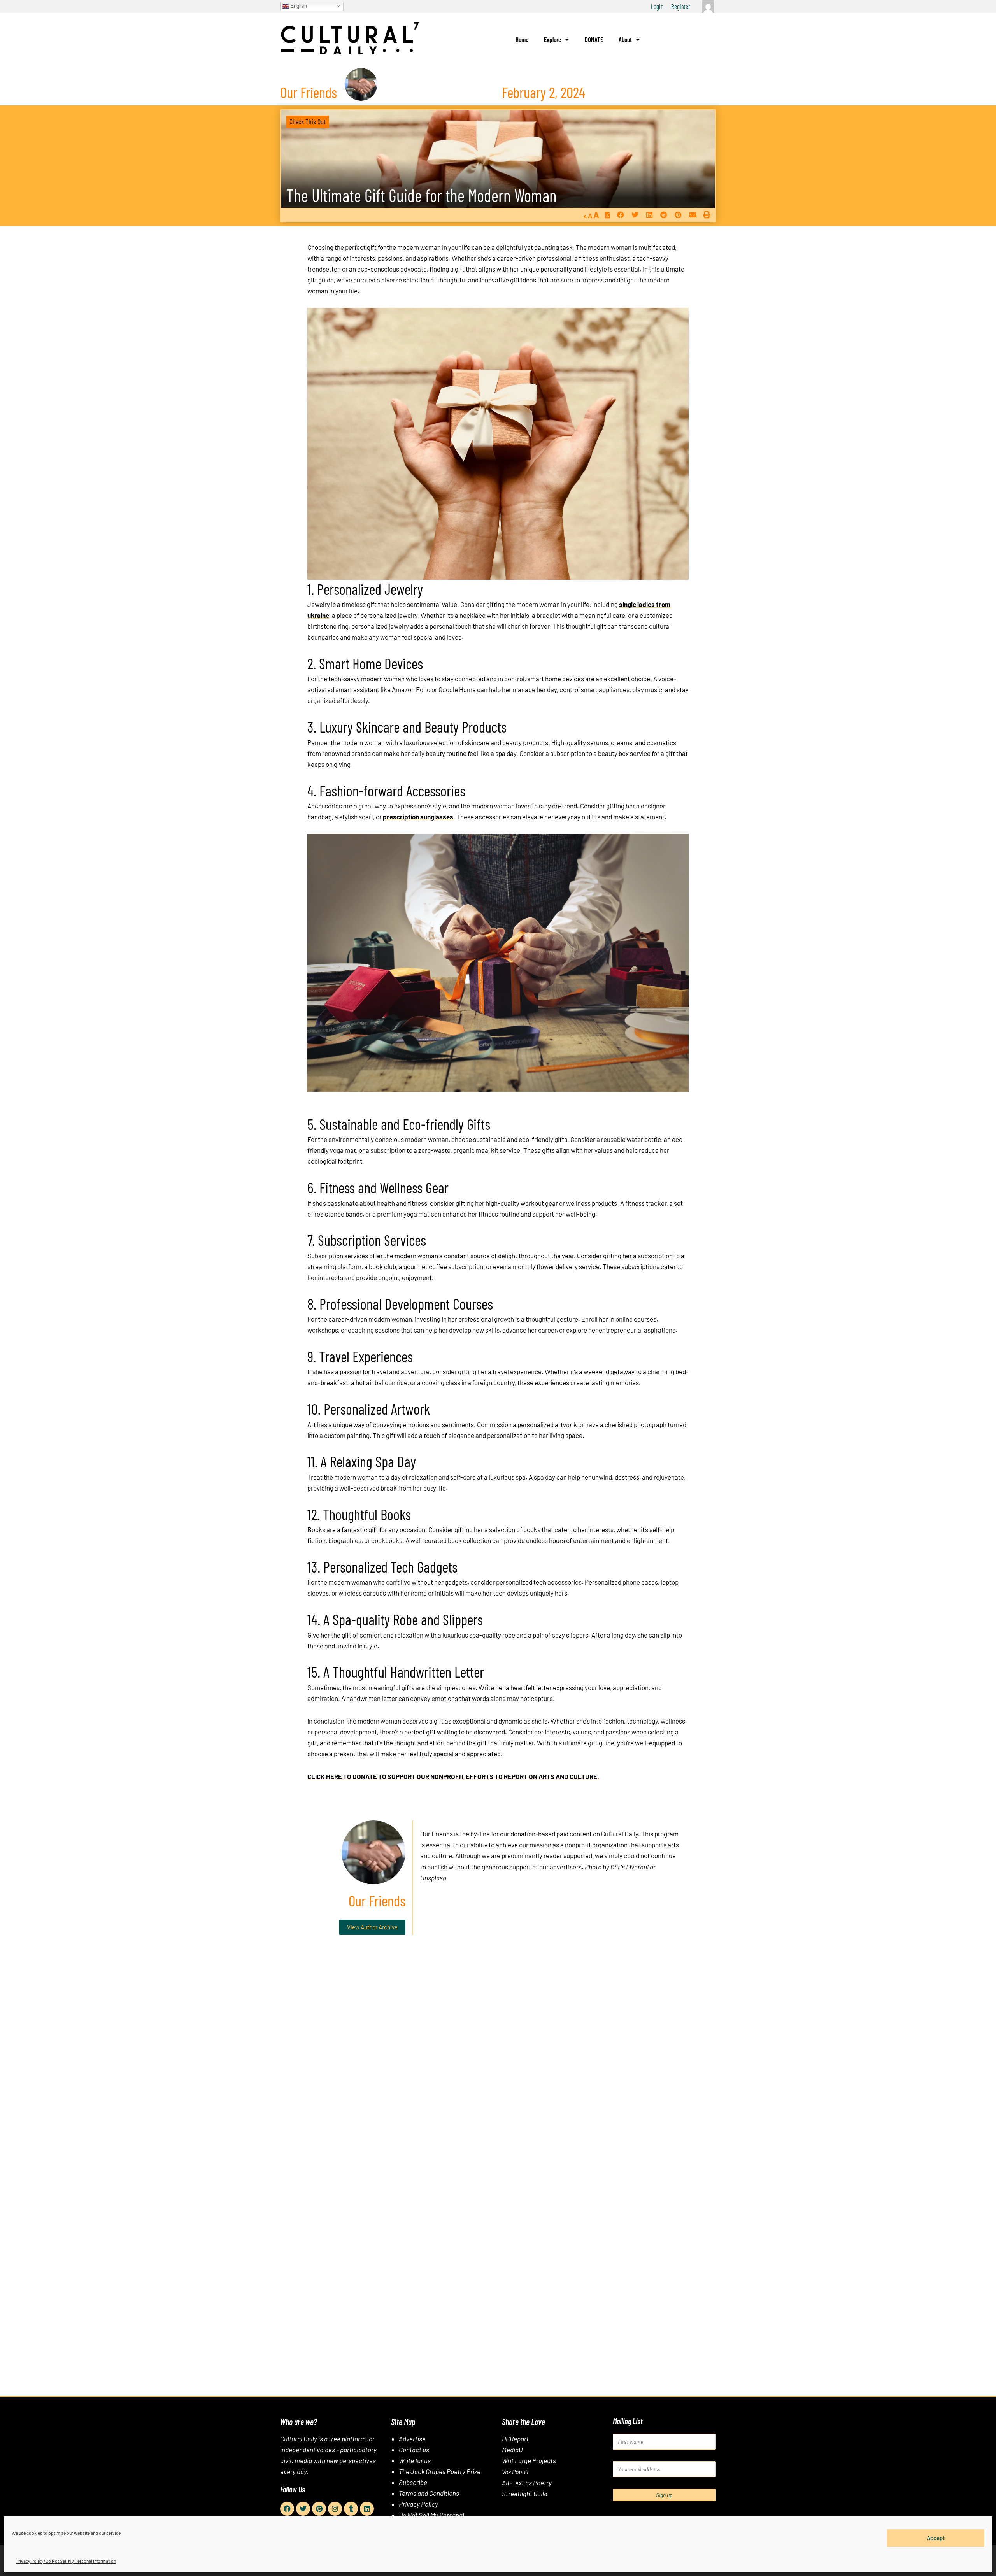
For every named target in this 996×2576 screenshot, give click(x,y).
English (298, 6)
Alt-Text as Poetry (527, 2483)
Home (522, 39)
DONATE (594, 39)
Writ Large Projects (529, 2460)
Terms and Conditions (429, 2493)
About (625, 39)
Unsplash (433, 1878)
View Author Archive (372, 1927)
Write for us (415, 2460)
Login (657, 6)
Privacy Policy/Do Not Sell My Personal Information (66, 2561)
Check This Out (308, 121)
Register (681, 6)
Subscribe (413, 2482)
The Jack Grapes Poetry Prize (440, 2471)
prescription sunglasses (418, 817)
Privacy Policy (418, 2504)
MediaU (512, 2450)
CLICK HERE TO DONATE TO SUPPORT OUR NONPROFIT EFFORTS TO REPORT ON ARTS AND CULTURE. (453, 1776)
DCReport (515, 2439)
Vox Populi (515, 2472)
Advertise (412, 2439)
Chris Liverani (630, 1867)
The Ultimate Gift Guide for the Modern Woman (422, 195)
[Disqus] (498, 2059)
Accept (936, 2538)
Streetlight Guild (525, 2494)
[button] (620, 215)
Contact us (414, 2450)
